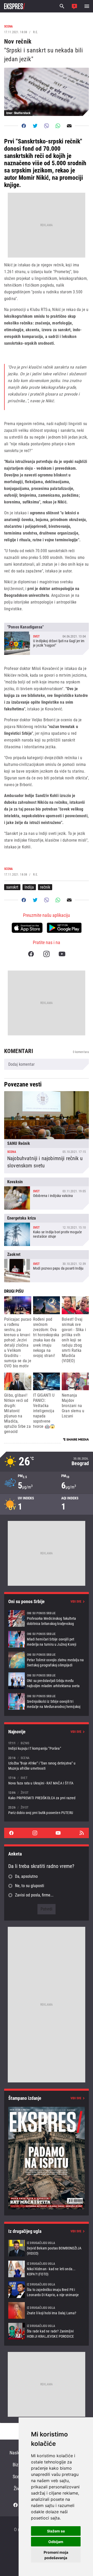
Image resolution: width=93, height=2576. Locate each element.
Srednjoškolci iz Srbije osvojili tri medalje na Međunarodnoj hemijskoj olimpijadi (47, 1701)
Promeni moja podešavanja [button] (56, 2555)
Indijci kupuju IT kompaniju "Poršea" (47, 1746)
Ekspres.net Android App (64, 928)
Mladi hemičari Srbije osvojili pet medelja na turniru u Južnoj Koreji (47, 1639)
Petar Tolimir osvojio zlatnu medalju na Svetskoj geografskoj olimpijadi (47, 1660)
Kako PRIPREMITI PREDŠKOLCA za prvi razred (47, 1795)
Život (18, 2488)
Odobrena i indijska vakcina (47, 1194)
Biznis (18, 2465)
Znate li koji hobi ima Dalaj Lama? (47, 2310)
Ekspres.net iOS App (27, 928)
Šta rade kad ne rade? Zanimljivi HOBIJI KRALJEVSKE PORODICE (47, 2331)
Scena (18, 2477)
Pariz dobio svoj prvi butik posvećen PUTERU (47, 1810)
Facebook (31, 954)
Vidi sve (76, 1602)
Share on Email (69, 126)
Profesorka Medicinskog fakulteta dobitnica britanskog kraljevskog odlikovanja (47, 1618)
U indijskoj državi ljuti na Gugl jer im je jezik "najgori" (47, 639)
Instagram (47, 954)
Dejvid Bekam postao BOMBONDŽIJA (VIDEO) (47, 2248)
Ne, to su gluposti (30, 1886)
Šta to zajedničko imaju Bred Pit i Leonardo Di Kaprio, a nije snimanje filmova (47, 2290)
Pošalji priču (74, 6)
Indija (29, 887)
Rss (82, 1833)
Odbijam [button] (56, 2542)
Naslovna (18, 2453)
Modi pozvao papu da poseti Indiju (47, 1266)
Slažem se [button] (56, 2531)
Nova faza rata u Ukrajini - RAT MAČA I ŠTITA (47, 1780)
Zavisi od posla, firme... (34, 1895)
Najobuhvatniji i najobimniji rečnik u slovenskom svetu (47, 1132)
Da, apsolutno (26, 1876)
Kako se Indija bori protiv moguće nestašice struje (47, 1230)
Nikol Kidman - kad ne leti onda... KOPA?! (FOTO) (47, 2269)
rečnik (45, 887)
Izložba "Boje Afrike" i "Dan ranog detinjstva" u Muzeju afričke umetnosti (47, 1763)
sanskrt (12, 887)
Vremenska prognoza (47, 1462)
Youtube (62, 954)
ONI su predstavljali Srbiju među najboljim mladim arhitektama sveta (47, 1681)
